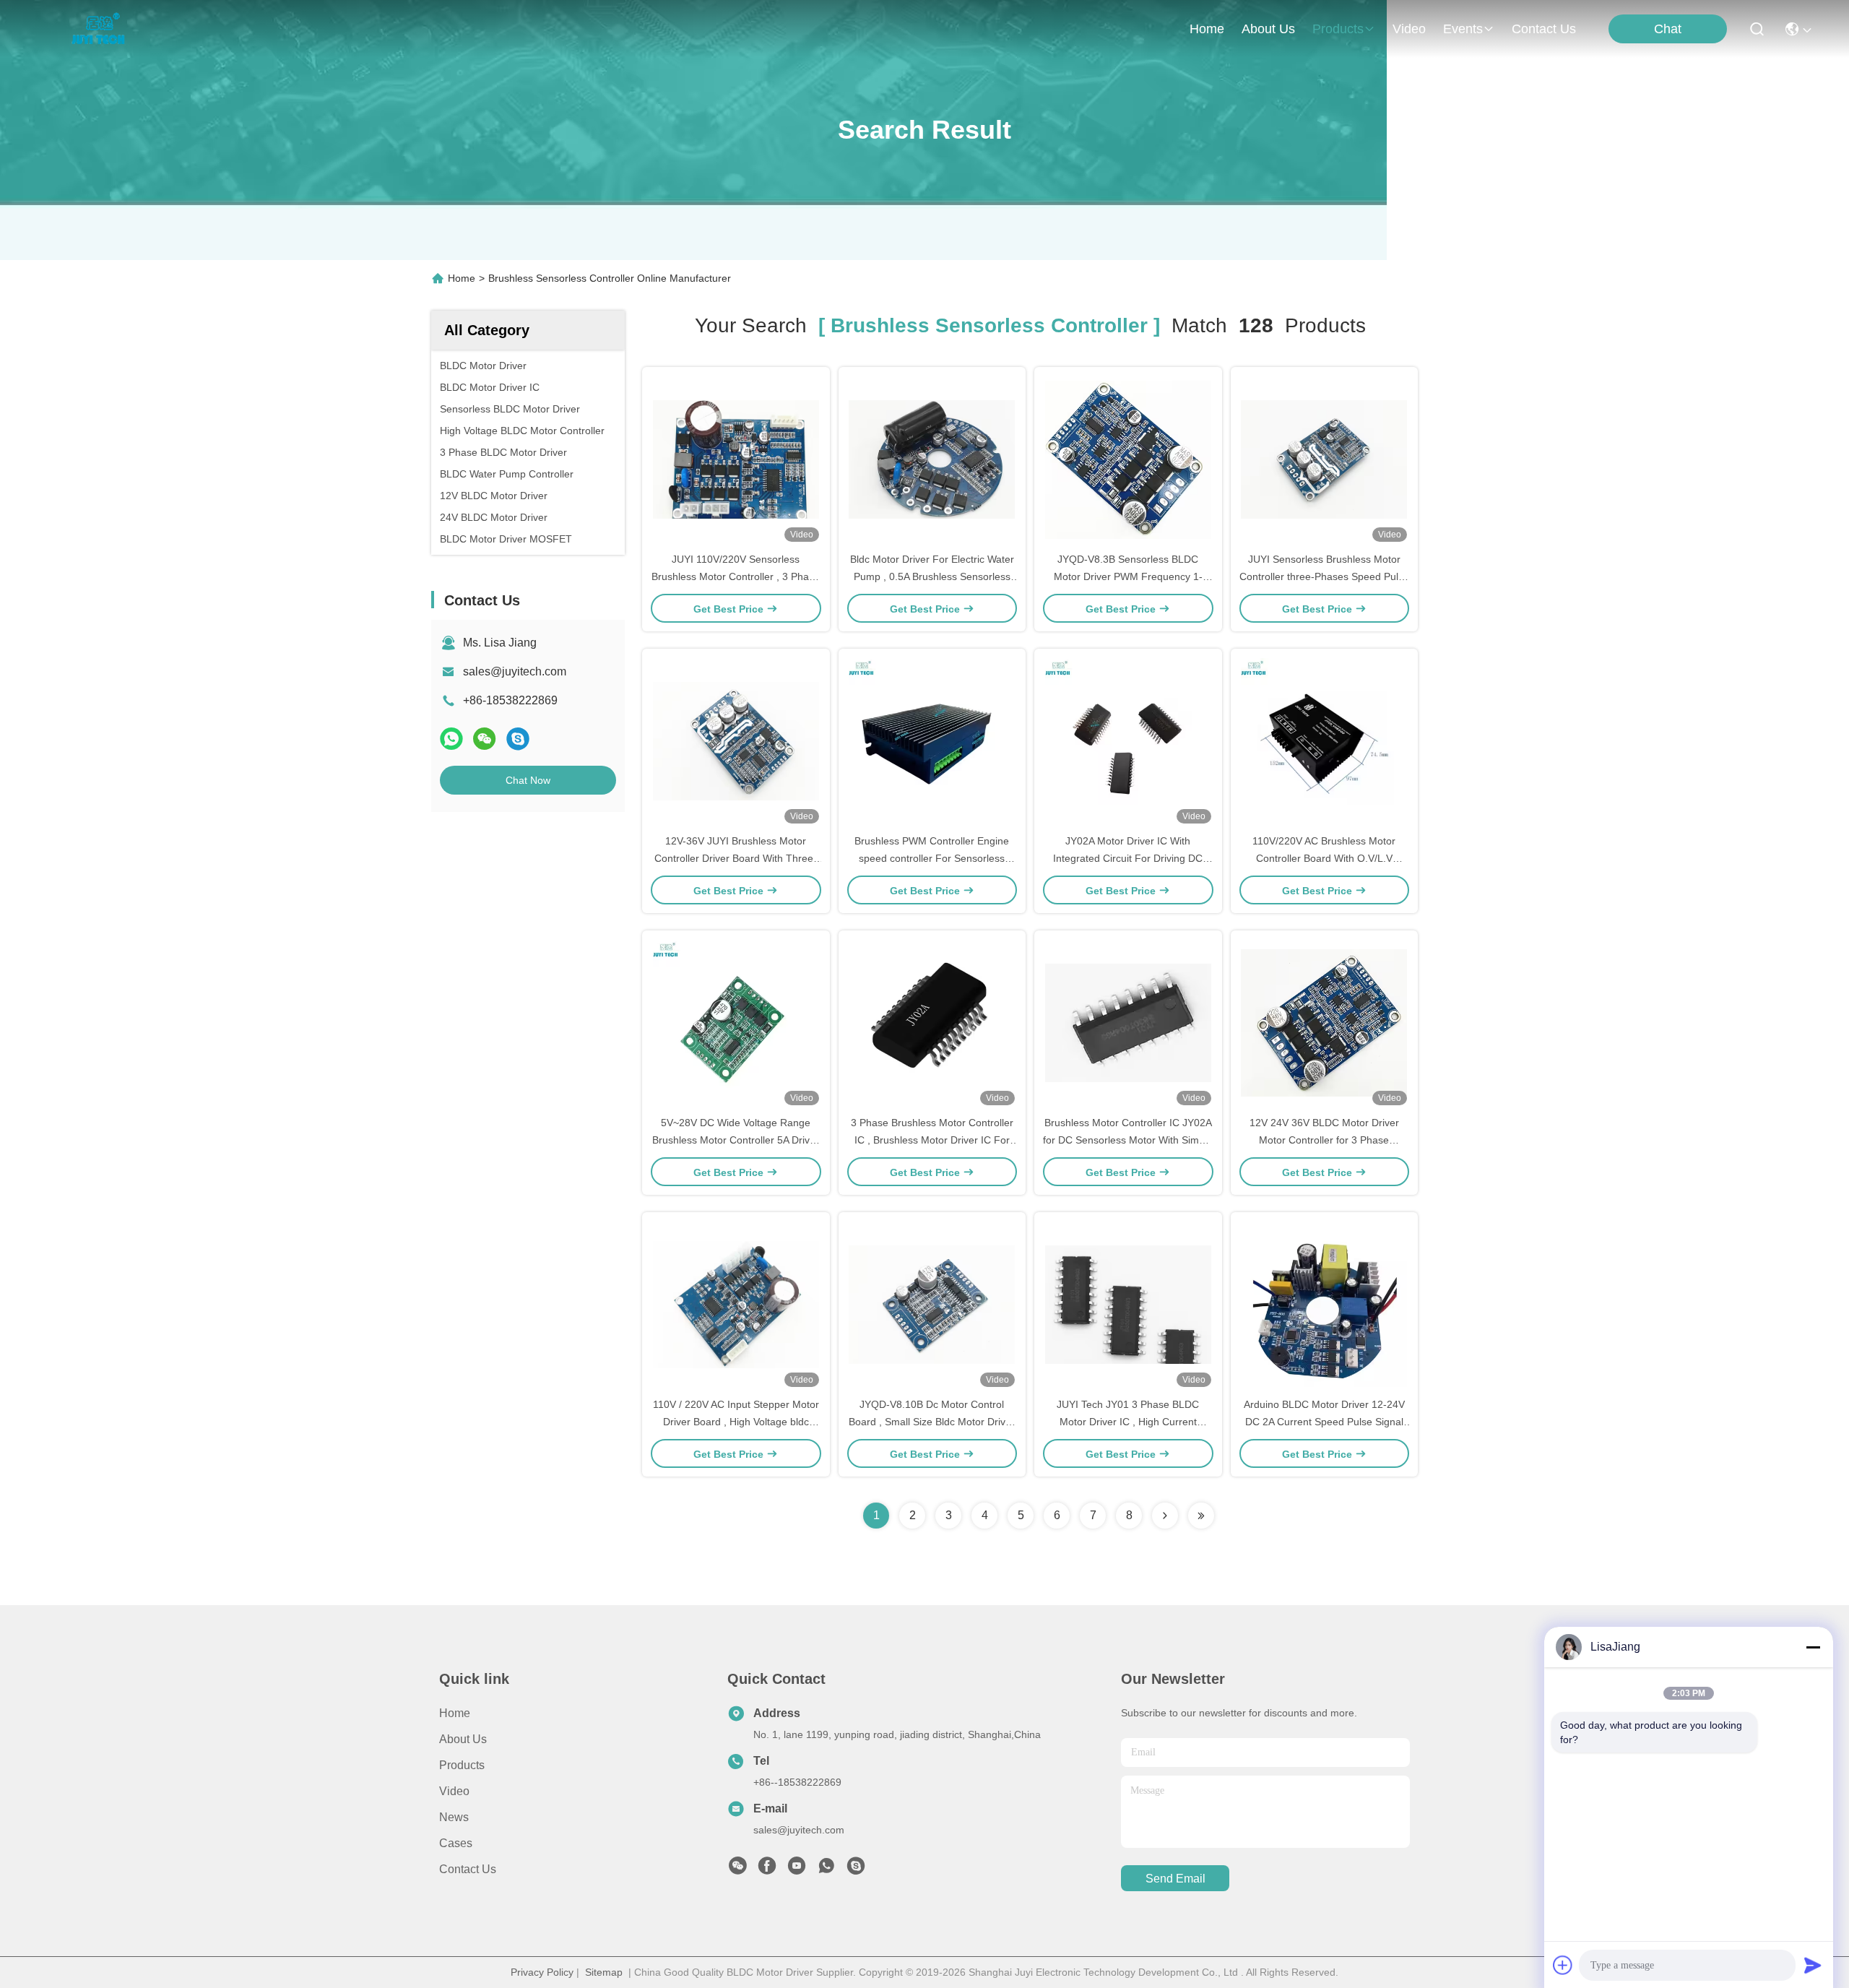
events (1463, 29)
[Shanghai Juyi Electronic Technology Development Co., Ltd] (102, 29)
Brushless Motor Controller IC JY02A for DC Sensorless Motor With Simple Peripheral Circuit (1128, 1140)
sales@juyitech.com (515, 671)
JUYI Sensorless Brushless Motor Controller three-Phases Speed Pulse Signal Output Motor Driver (1324, 576)
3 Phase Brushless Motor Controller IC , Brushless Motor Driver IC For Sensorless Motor (932, 1140)
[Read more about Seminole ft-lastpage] (1201, 1516)
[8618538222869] (826, 1870)
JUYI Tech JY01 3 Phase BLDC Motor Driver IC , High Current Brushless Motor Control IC (1128, 1422)
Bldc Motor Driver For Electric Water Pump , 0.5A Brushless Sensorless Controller (932, 576)
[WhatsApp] (451, 739)
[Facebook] (767, 1870)
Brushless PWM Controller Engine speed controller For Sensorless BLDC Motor (932, 858)
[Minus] (1813, 1647)
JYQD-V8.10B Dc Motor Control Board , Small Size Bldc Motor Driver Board (932, 1422)
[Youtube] (797, 1870)
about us (1268, 29)
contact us (1544, 29)
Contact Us (468, 1869)
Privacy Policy (542, 1972)
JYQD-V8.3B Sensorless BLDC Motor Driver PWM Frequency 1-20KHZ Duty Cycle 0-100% (1128, 576)
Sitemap (604, 1972)
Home (1207, 29)
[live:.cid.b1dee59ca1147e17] (856, 1870)
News (454, 1817)
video (1409, 29)
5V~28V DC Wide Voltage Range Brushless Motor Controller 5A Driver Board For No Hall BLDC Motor (736, 1140)
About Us (463, 1739)
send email (1175, 1879)
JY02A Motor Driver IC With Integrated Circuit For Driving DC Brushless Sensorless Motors (1128, 858)
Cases (456, 1843)
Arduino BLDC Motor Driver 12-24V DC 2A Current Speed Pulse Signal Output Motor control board (1324, 1422)
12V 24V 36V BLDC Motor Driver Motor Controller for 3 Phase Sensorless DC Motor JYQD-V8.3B (1324, 1140)
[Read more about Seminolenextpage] (1165, 1516)
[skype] (518, 739)
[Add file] (1563, 1965)
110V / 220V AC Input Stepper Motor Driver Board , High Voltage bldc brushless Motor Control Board (736, 1422)
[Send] (1813, 1965)
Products (462, 1765)
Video (454, 1791)
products (1338, 29)
